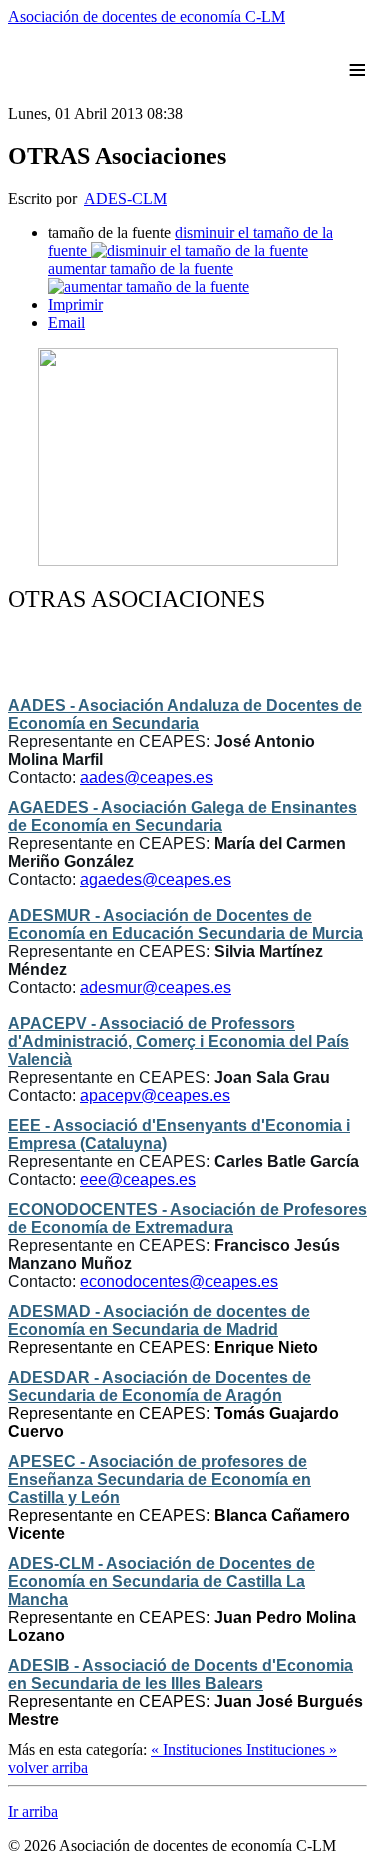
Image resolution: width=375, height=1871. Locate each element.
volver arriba (48, 1767)
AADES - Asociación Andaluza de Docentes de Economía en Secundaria (185, 714)
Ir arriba (33, 1811)
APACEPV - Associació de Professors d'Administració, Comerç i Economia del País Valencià (178, 1041)
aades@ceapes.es (146, 777)
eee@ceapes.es (138, 1179)
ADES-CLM (125, 198)
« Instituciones (198, 1749)
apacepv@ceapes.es (155, 1095)
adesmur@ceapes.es (155, 987)
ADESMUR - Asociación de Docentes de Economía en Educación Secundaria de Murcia (185, 924)
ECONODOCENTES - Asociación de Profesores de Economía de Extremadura (187, 1218)
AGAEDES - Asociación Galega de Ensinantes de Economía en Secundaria (182, 816)
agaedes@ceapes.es (155, 879)
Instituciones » (291, 1749)
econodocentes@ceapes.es (179, 1281)
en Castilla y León (159, 1479)
